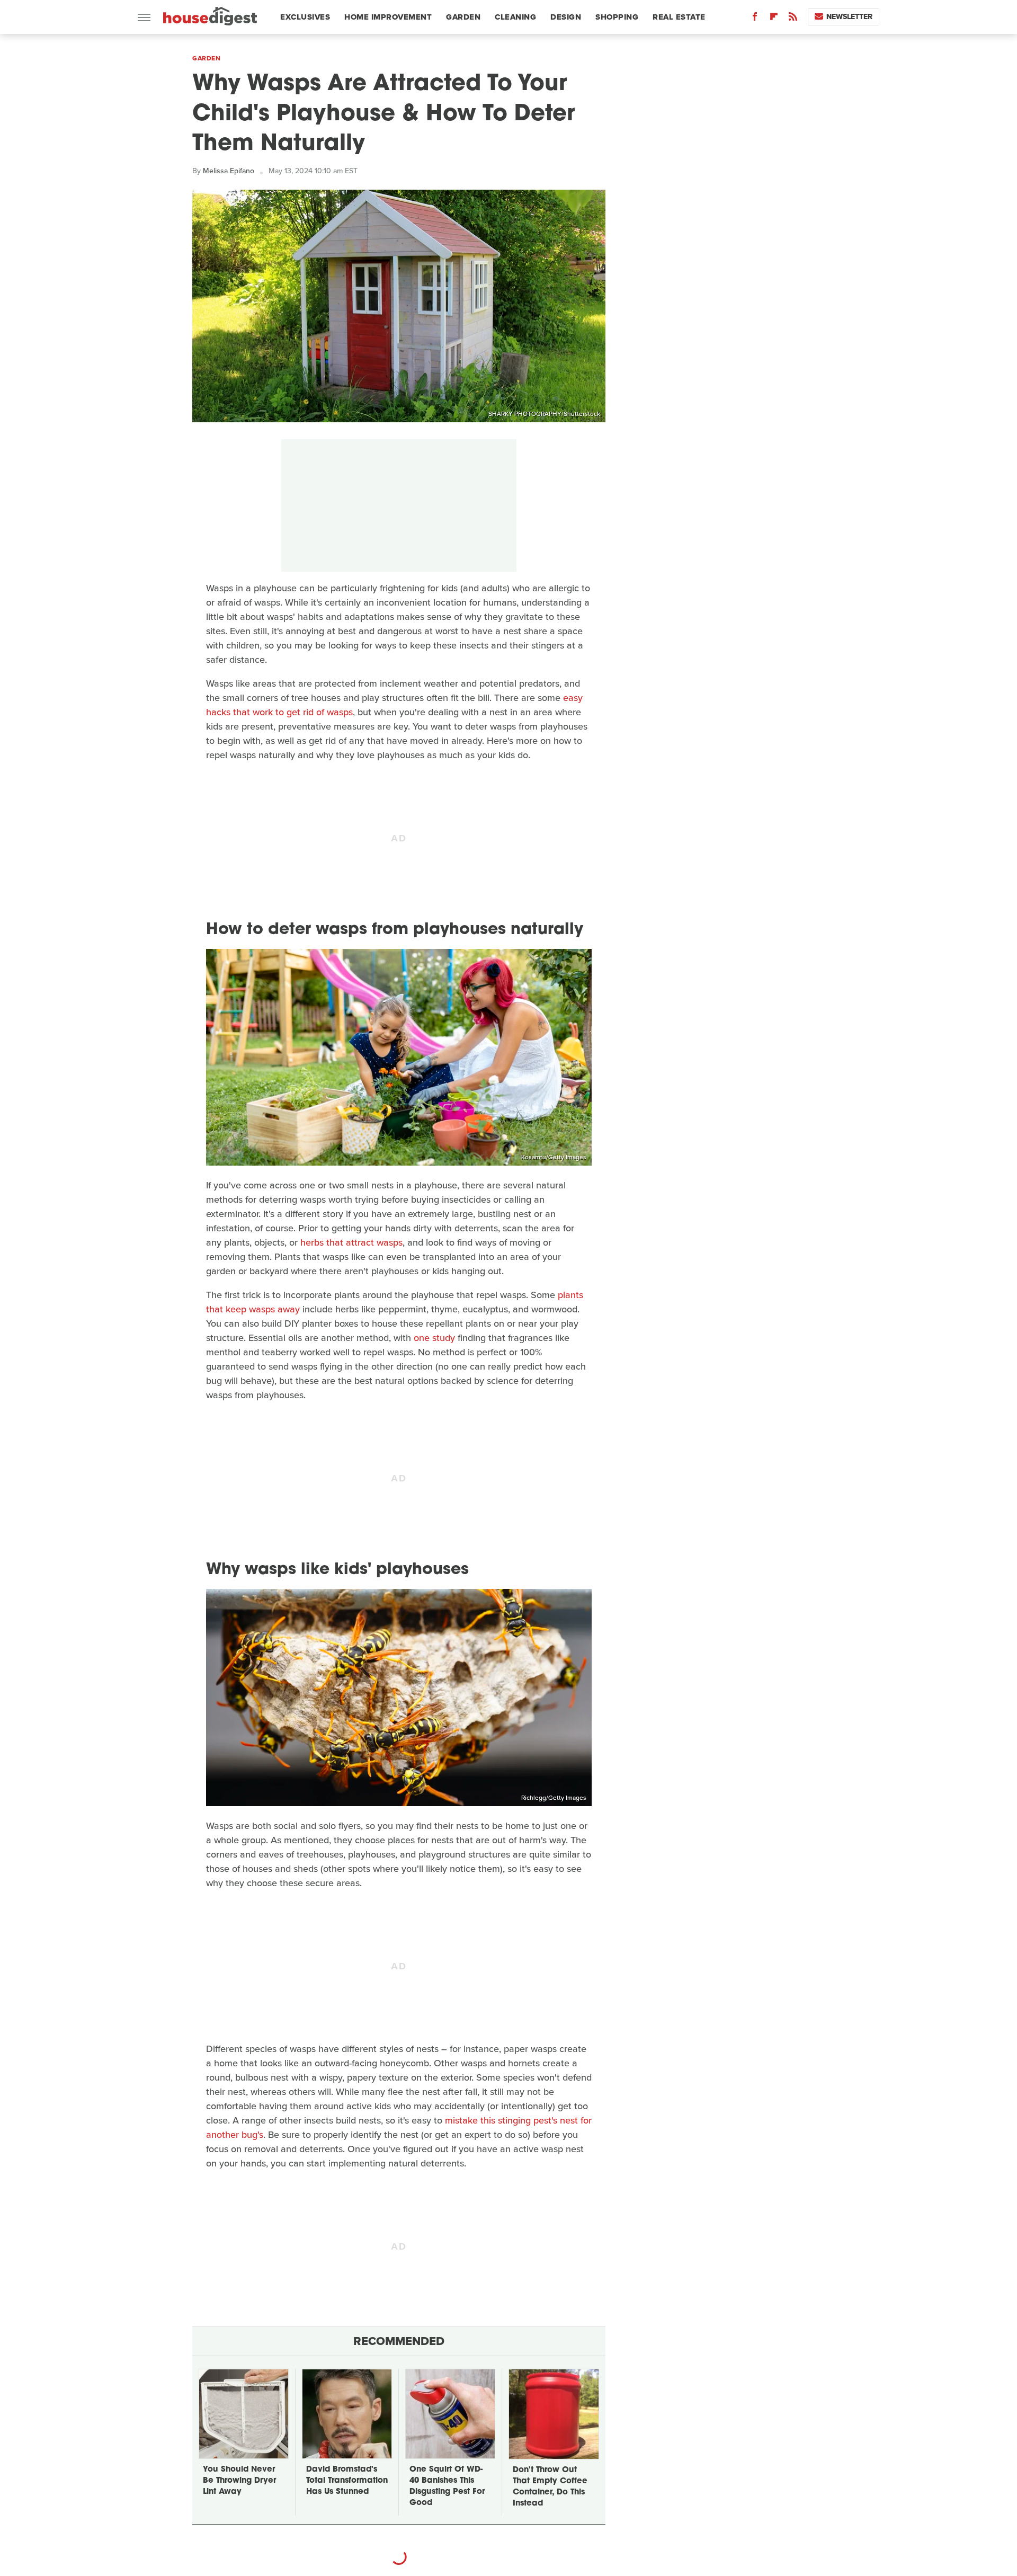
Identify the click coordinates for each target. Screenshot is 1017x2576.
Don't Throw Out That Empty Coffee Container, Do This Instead (550, 2487)
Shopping (617, 17)
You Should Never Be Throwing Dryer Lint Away (239, 2481)
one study (434, 1338)
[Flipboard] (774, 19)
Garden (463, 17)
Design (566, 17)
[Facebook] (755, 19)
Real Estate (679, 17)
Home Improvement (388, 17)
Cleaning (515, 17)
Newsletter (849, 17)
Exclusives (305, 17)
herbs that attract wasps (351, 1242)
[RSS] (793, 19)
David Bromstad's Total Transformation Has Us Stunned (347, 2481)
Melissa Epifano (229, 171)
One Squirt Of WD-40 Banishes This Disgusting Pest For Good (447, 2486)
